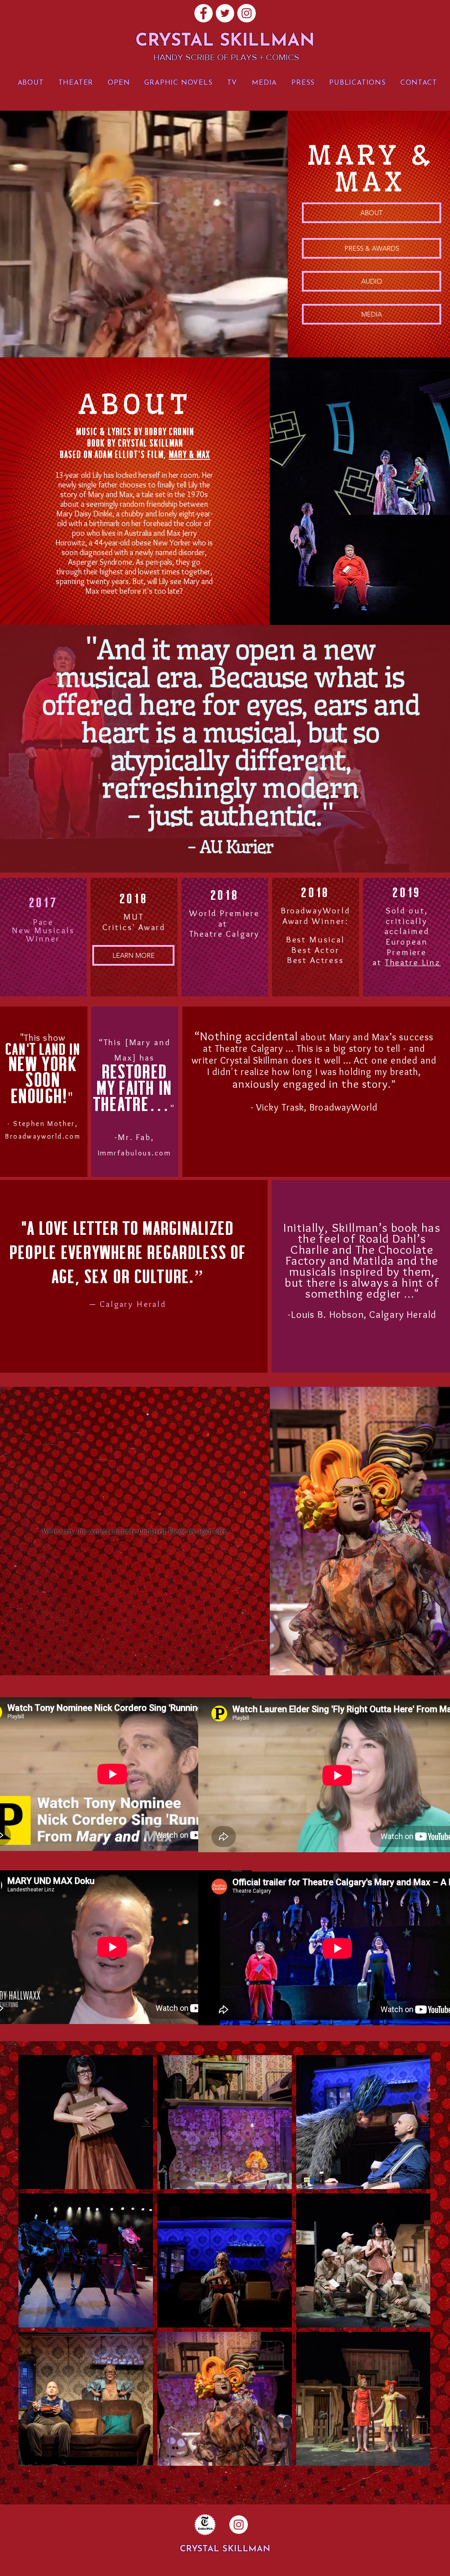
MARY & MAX (190, 455)
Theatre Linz (413, 962)
